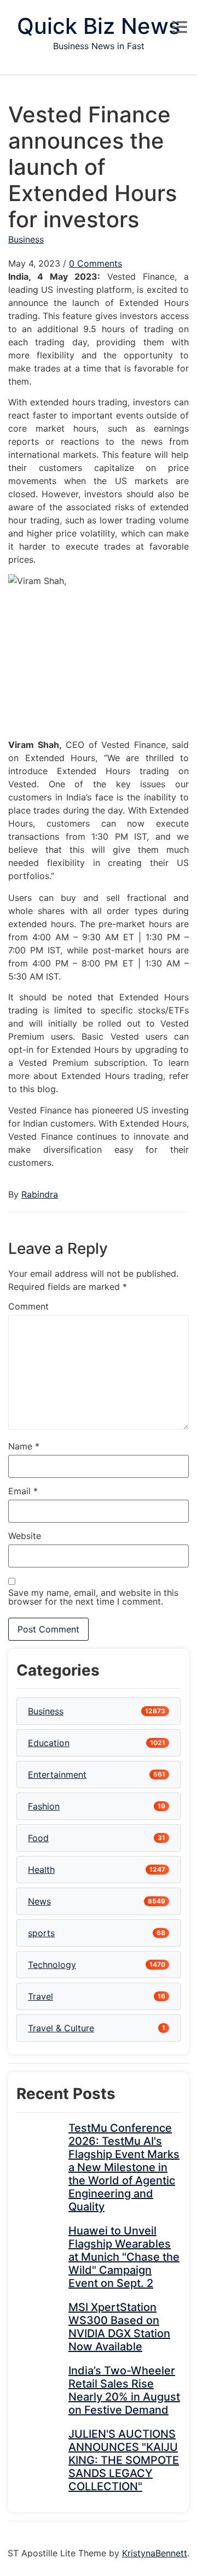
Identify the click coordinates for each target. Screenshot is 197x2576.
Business (26, 239)
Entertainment (57, 1775)
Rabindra (40, 1194)
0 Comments (95, 263)
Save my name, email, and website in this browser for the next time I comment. (93, 1597)
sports (41, 1933)
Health (41, 1870)
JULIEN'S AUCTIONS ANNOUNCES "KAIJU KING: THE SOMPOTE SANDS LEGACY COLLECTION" (124, 2460)
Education (49, 1743)
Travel (40, 1996)
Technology (52, 1965)
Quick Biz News (99, 26)
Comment (28, 1306)
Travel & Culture (61, 2028)
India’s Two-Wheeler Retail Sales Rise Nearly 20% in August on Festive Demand (124, 2390)
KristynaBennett (155, 2553)
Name (24, 1446)
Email (23, 1491)
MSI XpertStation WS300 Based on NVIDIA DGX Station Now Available (119, 2327)
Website (25, 1536)
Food (38, 1838)
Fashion (44, 1806)
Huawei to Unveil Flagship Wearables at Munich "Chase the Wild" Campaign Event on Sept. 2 (124, 2257)
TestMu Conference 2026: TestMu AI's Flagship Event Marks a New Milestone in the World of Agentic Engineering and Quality (124, 2167)
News (39, 1901)
